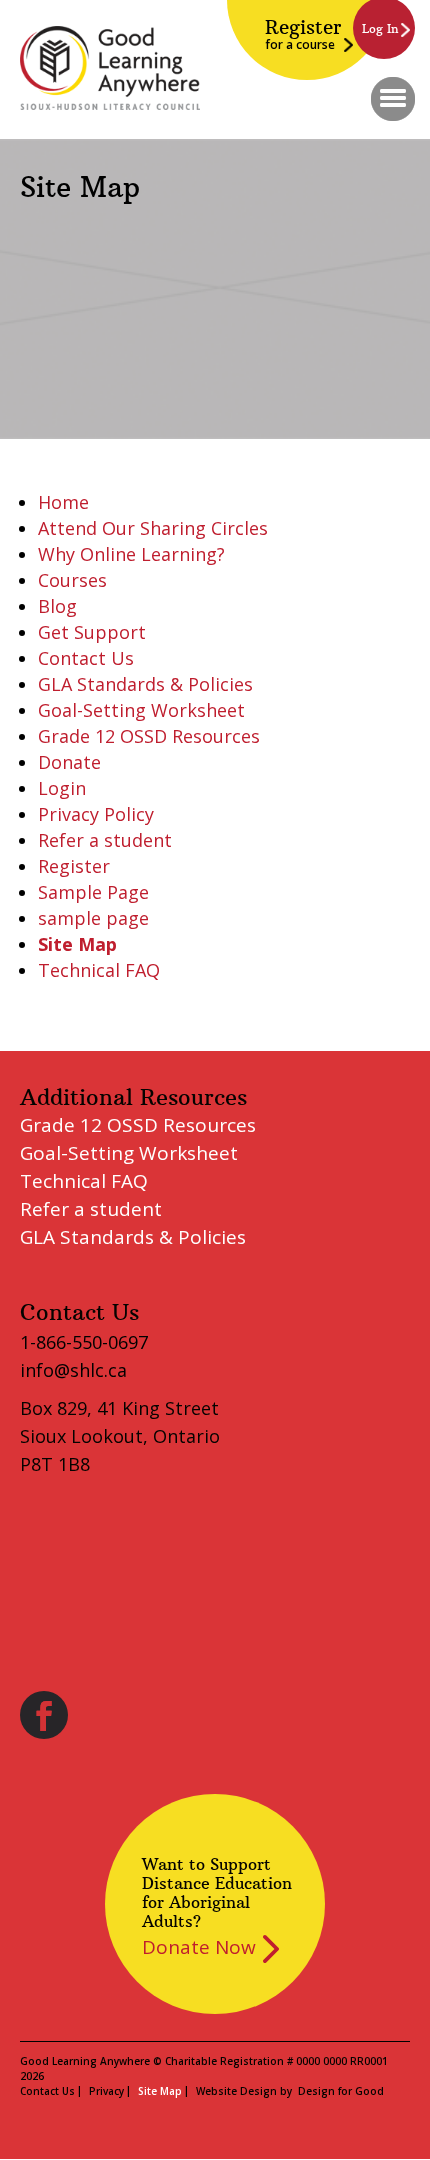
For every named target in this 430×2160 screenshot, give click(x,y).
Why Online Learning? (131, 554)
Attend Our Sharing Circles (153, 528)
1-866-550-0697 (84, 1342)
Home (63, 502)
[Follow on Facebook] (44, 1715)
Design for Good (341, 2091)
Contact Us (86, 658)
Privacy (106, 2091)
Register (303, 34)
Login (62, 788)
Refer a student (105, 840)
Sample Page (93, 892)
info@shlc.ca (73, 1370)
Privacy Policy (96, 814)
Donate (69, 762)
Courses (72, 580)
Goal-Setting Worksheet (141, 710)
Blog (57, 606)
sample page (93, 918)
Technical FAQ (99, 970)
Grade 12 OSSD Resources (149, 736)
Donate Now (199, 1947)
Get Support (92, 632)
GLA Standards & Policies (145, 684)
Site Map (77, 944)
